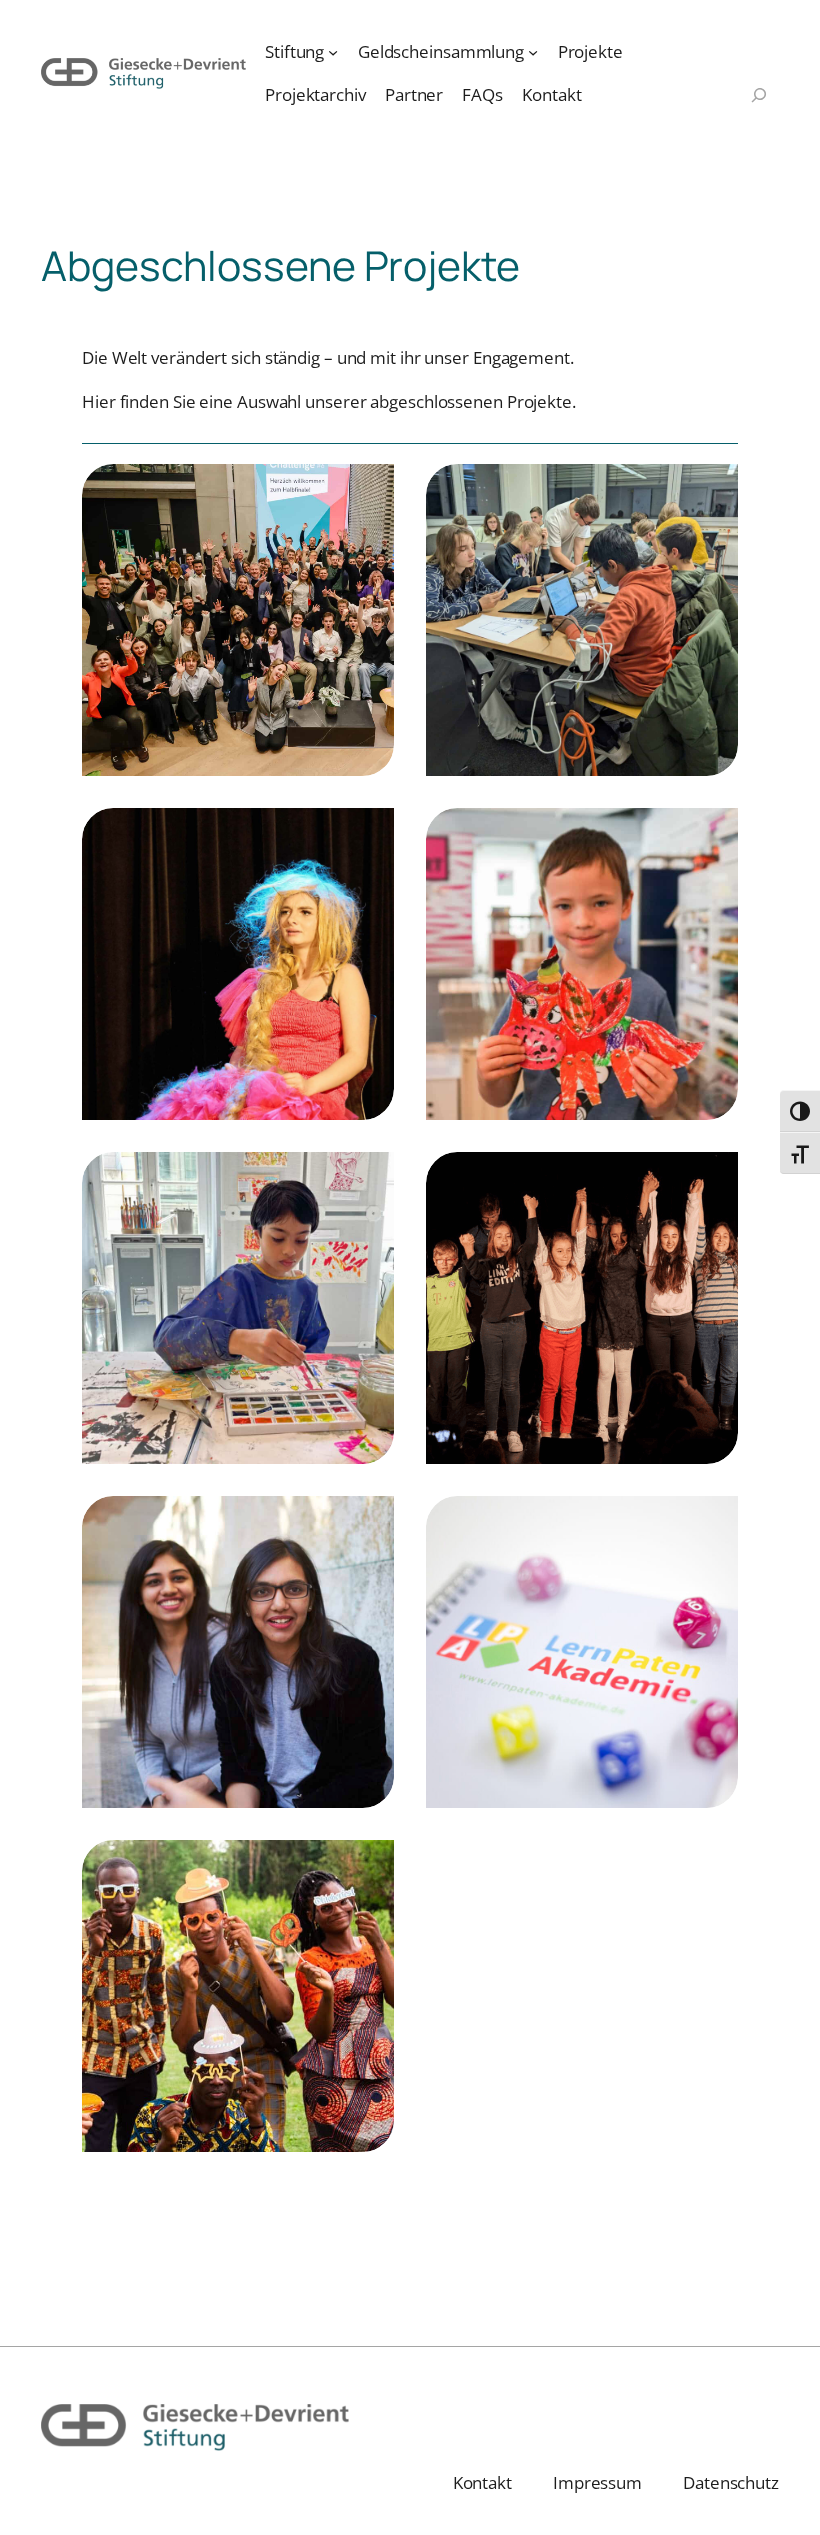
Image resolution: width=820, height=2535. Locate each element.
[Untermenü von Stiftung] (333, 52)
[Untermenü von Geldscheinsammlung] (533, 52)
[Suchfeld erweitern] (759, 97)
